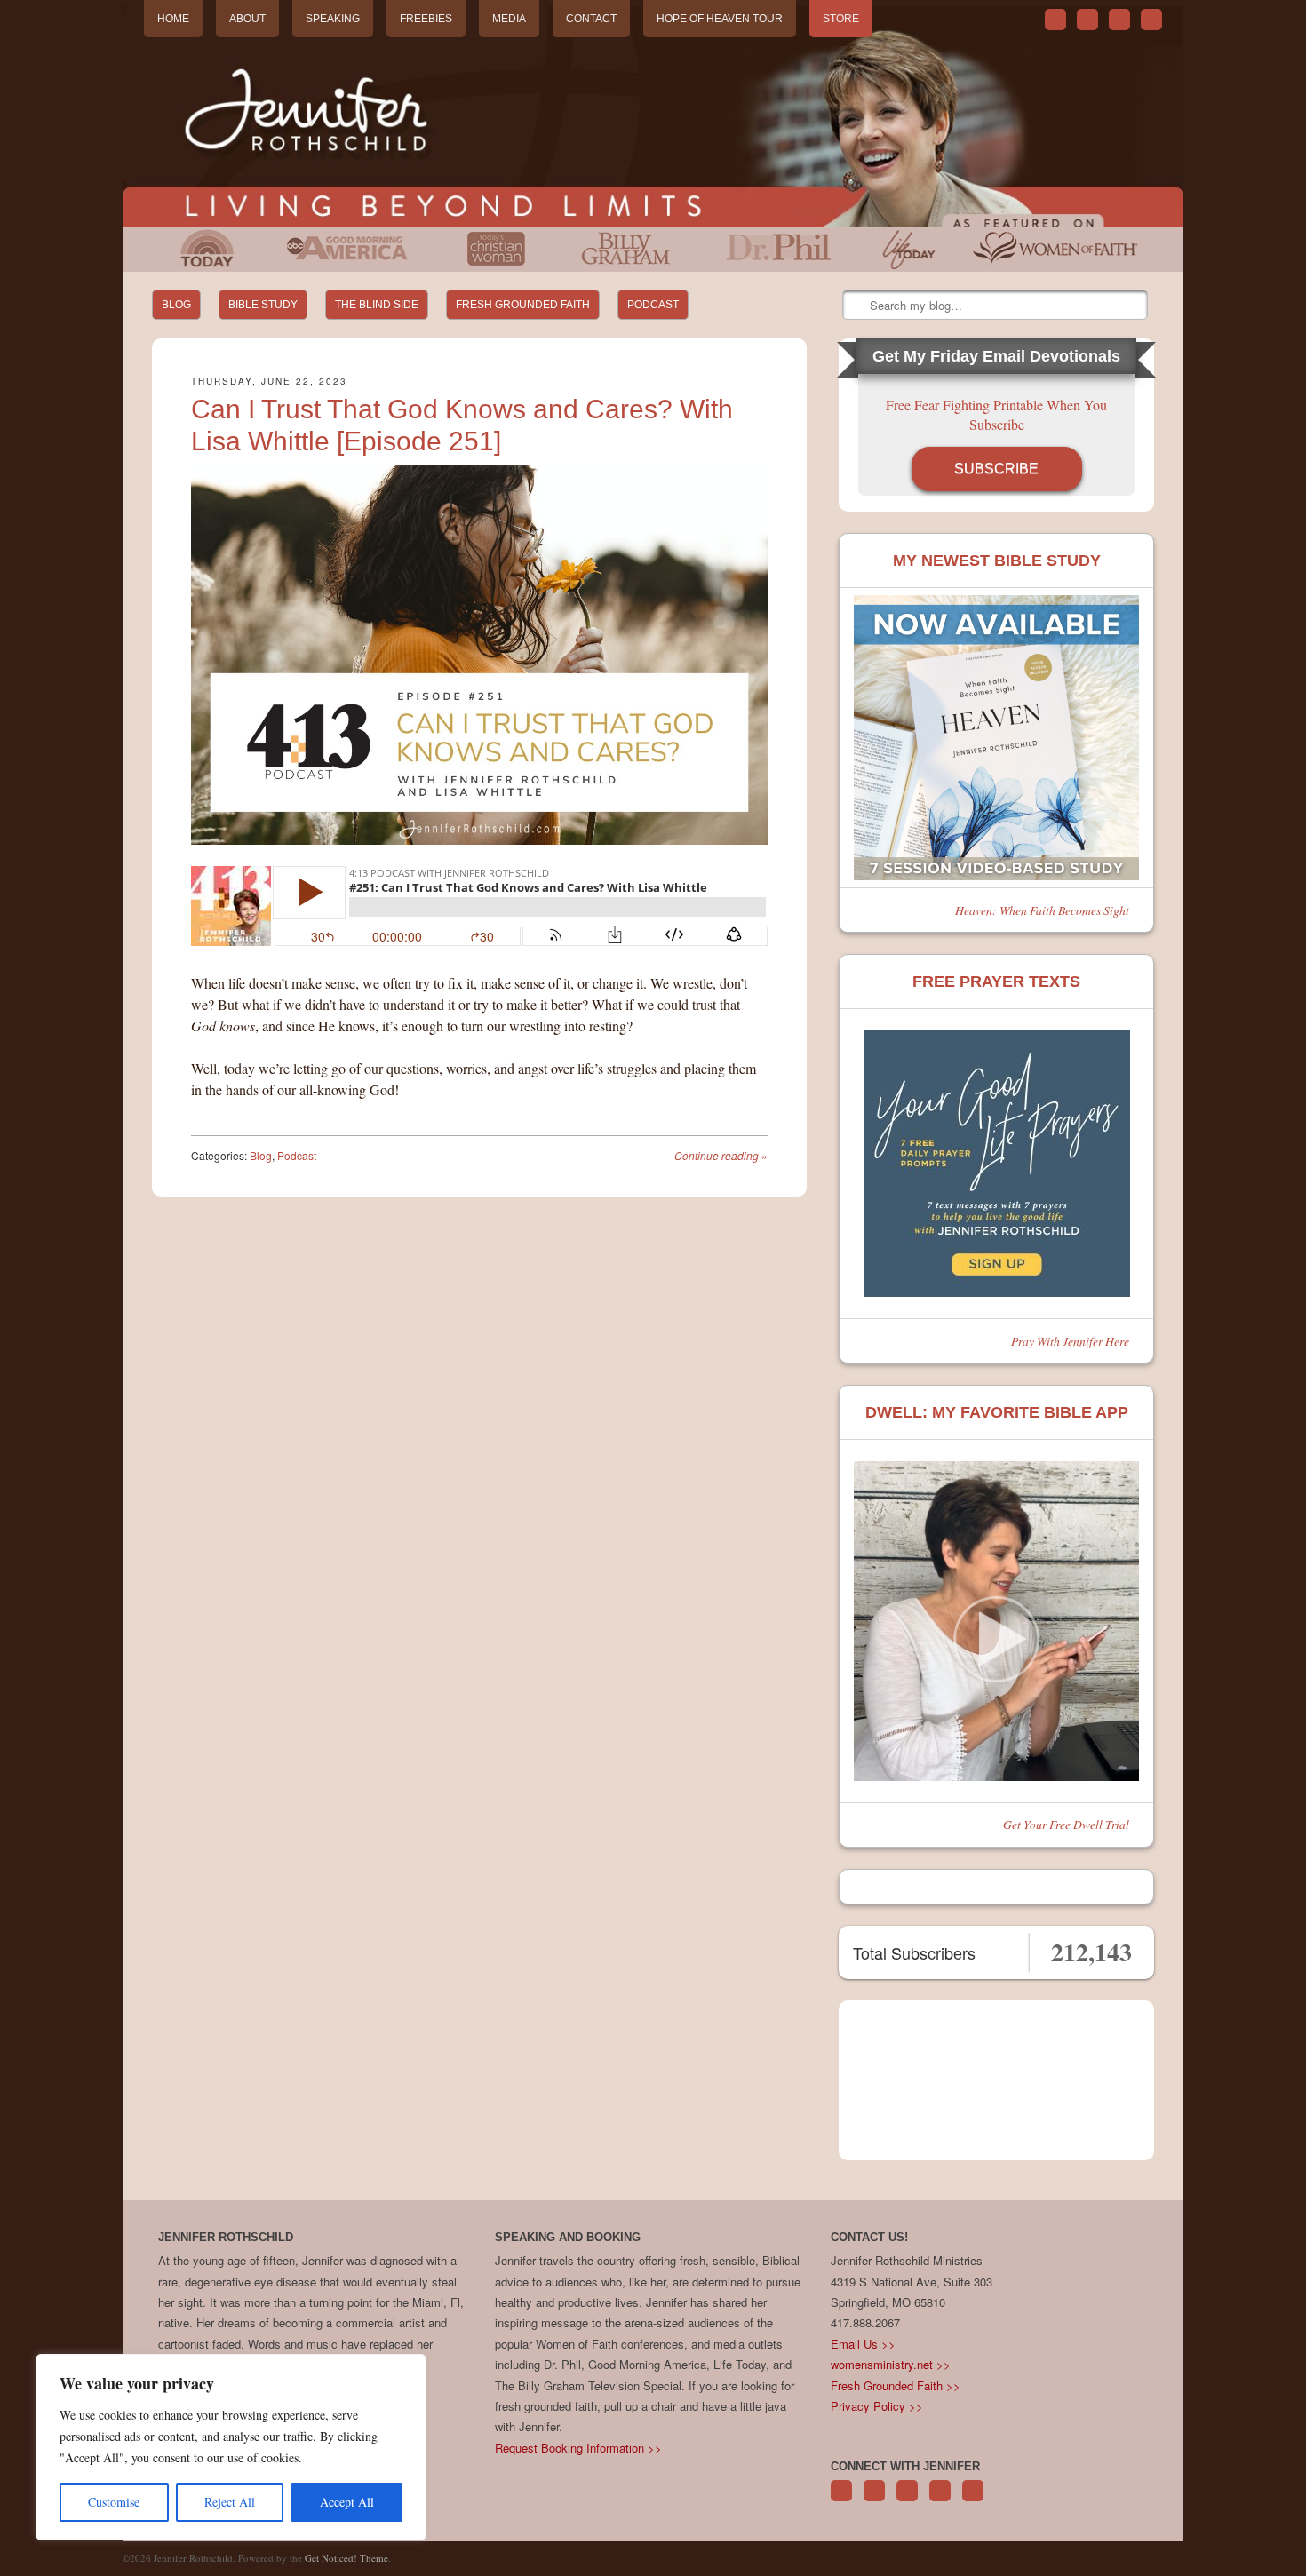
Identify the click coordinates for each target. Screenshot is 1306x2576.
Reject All (230, 2502)
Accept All (347, 2502)
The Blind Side (377, 305)
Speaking (333, 19)
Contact (591, 19)
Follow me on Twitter (1055, 20)
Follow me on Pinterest (907, 2500)
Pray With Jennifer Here (1070, 1341)
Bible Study (263, 305)
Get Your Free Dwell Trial (1066, 1824)
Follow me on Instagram (940, 2500)
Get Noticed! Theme (346, 2558)
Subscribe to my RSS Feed (1151, 20)
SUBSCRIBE (996, 469)
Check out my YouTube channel (1119, 20)
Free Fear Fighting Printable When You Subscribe (996, 414)
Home (173, 19)
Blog (176, 305)
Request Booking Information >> (578, 2448)
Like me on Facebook (1087, 20)
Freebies (426, 19)
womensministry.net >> (891, 2364)
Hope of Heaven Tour (720, 19)
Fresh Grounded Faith (523, 305)
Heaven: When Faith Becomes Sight (1042, 910)
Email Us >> (863, 2344)
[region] (231, 2447)
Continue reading (721, 1155)
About (247, 19)
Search (857, 306)
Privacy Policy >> (877, 2406)
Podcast (653, 305)
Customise (114, 2502)
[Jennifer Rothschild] (653, 117)
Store (841, 19)
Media (509, 19)
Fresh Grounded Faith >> (896, 2385)
